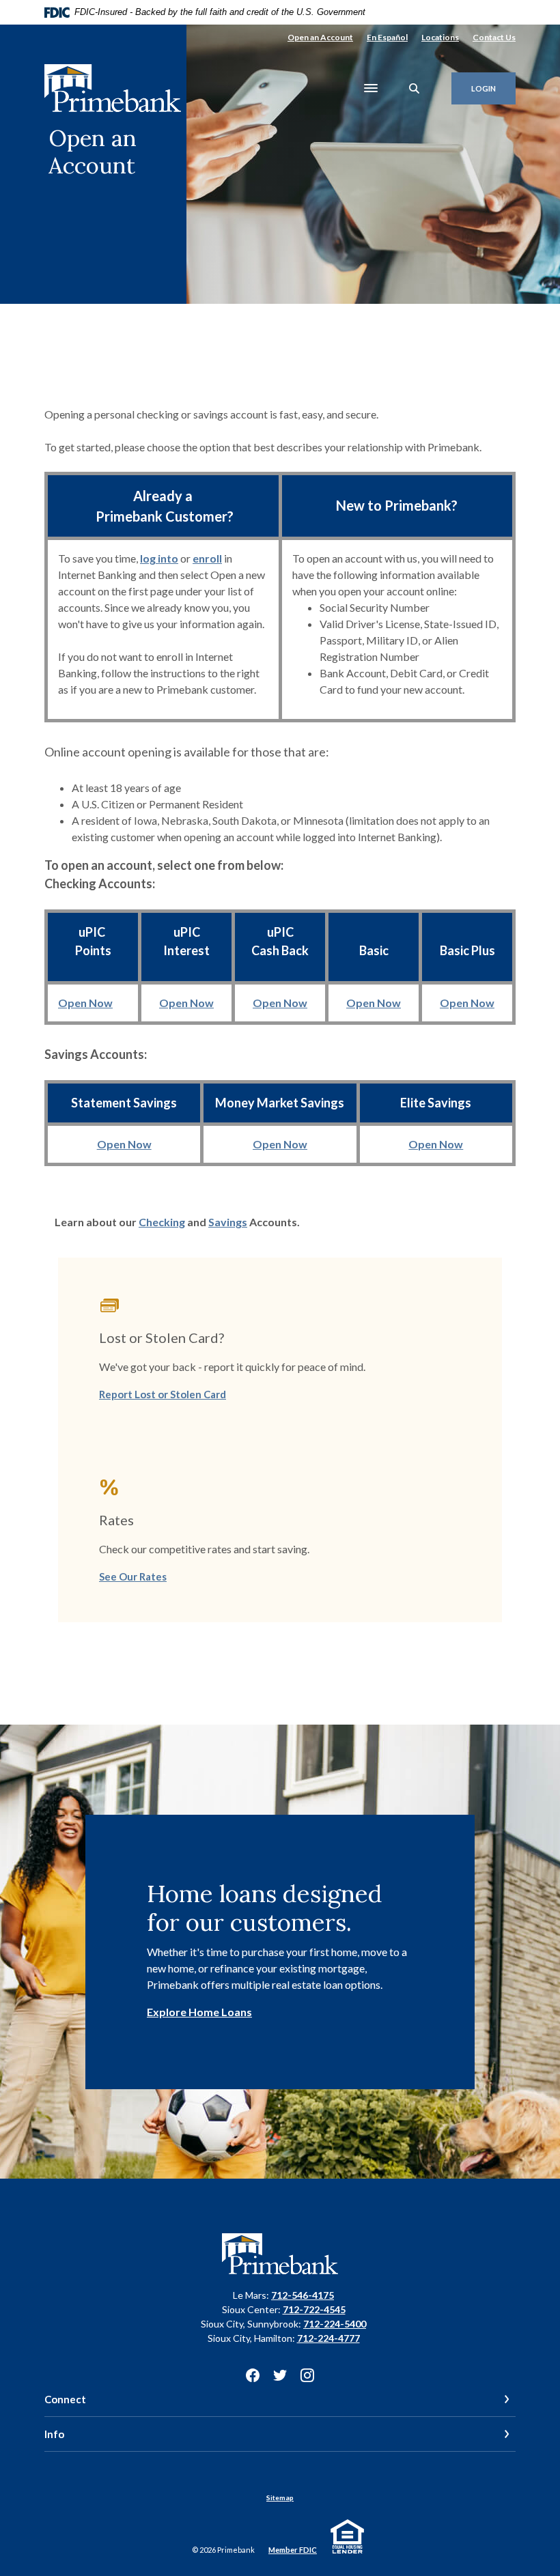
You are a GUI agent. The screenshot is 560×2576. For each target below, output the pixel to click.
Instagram (307, 2375)
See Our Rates (133, 1576)
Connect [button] (65, 2399)
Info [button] (54, 2434)
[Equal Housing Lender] (349, 2535)
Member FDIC (293, 2550)
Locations (440, 37)
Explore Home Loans (199, 2012)
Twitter (280, 2375)
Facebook (253, 2375)
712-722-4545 (314, 2309)
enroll (207, 558)
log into (159, 558)
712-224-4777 (328, 2338)
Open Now (85, 1003)
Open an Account (320, 37)
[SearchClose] (415, 88)
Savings (228, 1222)
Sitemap (280, 2497)
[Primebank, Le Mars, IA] (113, 88)
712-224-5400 (335, 2324)
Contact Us (494, 37)
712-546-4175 (303, 2295)
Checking (162, 1222)
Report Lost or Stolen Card (163, 1394)
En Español (387, 37)
